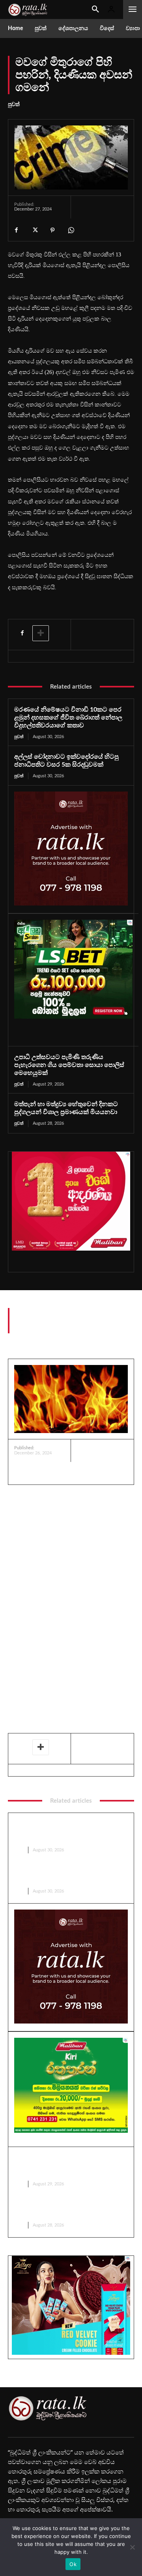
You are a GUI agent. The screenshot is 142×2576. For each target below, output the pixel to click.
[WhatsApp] (71, 230)
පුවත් (14, 104)
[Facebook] (16, 230)
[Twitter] (34, 230)
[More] (41, 633)
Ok (73, 2564)
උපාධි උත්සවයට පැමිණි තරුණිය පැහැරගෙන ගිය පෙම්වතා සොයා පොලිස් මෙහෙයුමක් (69, 1065)
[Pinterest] (52, 230)
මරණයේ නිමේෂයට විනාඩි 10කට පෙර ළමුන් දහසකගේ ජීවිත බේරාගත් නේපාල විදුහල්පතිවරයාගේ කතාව (68, 718)
